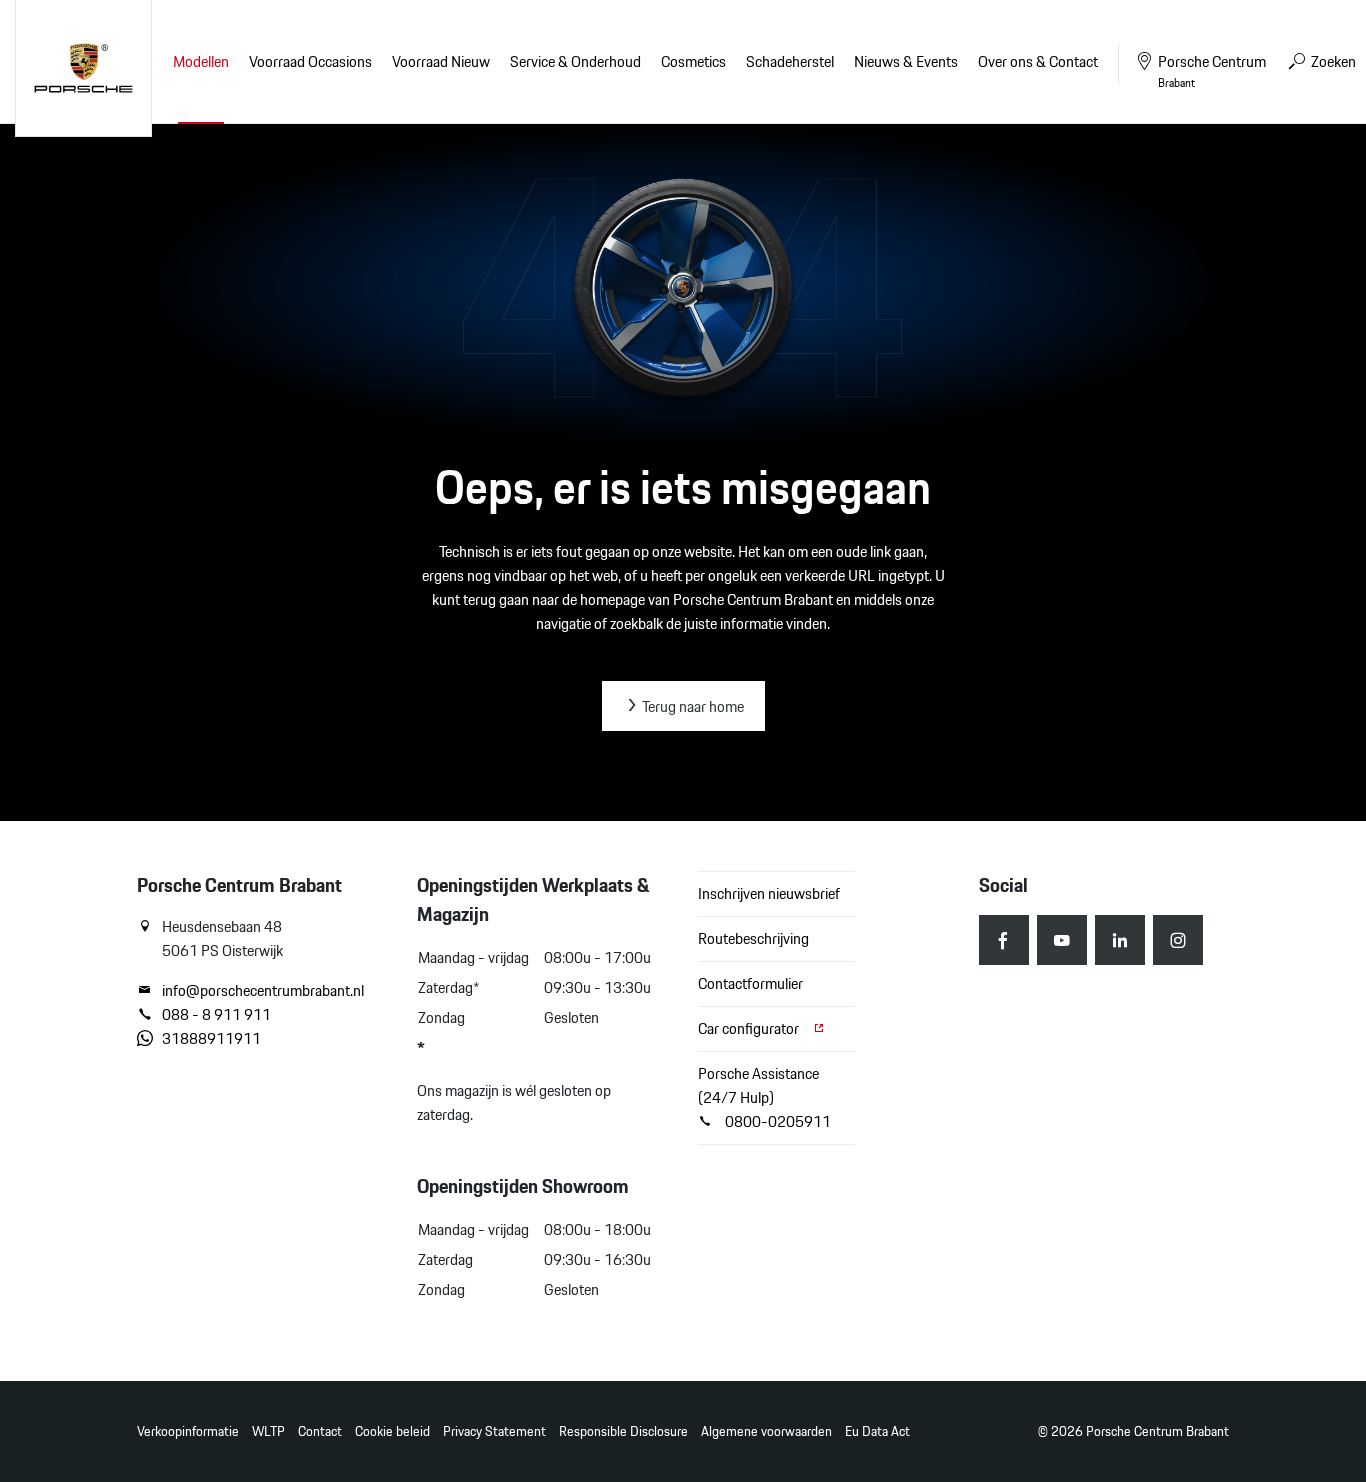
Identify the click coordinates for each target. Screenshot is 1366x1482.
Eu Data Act (877, 1431)
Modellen (201, 61)
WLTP (268, 1431)
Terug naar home (691, 706)
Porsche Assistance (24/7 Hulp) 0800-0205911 (764, 1097)
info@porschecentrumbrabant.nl (263, 991)
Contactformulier (750, 983)
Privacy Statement (494, 1431)
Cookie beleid (392, 1431)
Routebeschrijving (753, 938)
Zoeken (1332, 61)
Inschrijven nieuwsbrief (769, 893)
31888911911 (211, 1039)
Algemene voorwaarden (766, 1431)
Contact (320, 1431)
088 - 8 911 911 (216, 1015)
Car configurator (750, 1028)
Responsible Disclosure (623, 1431)
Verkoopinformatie (188, 1431)
